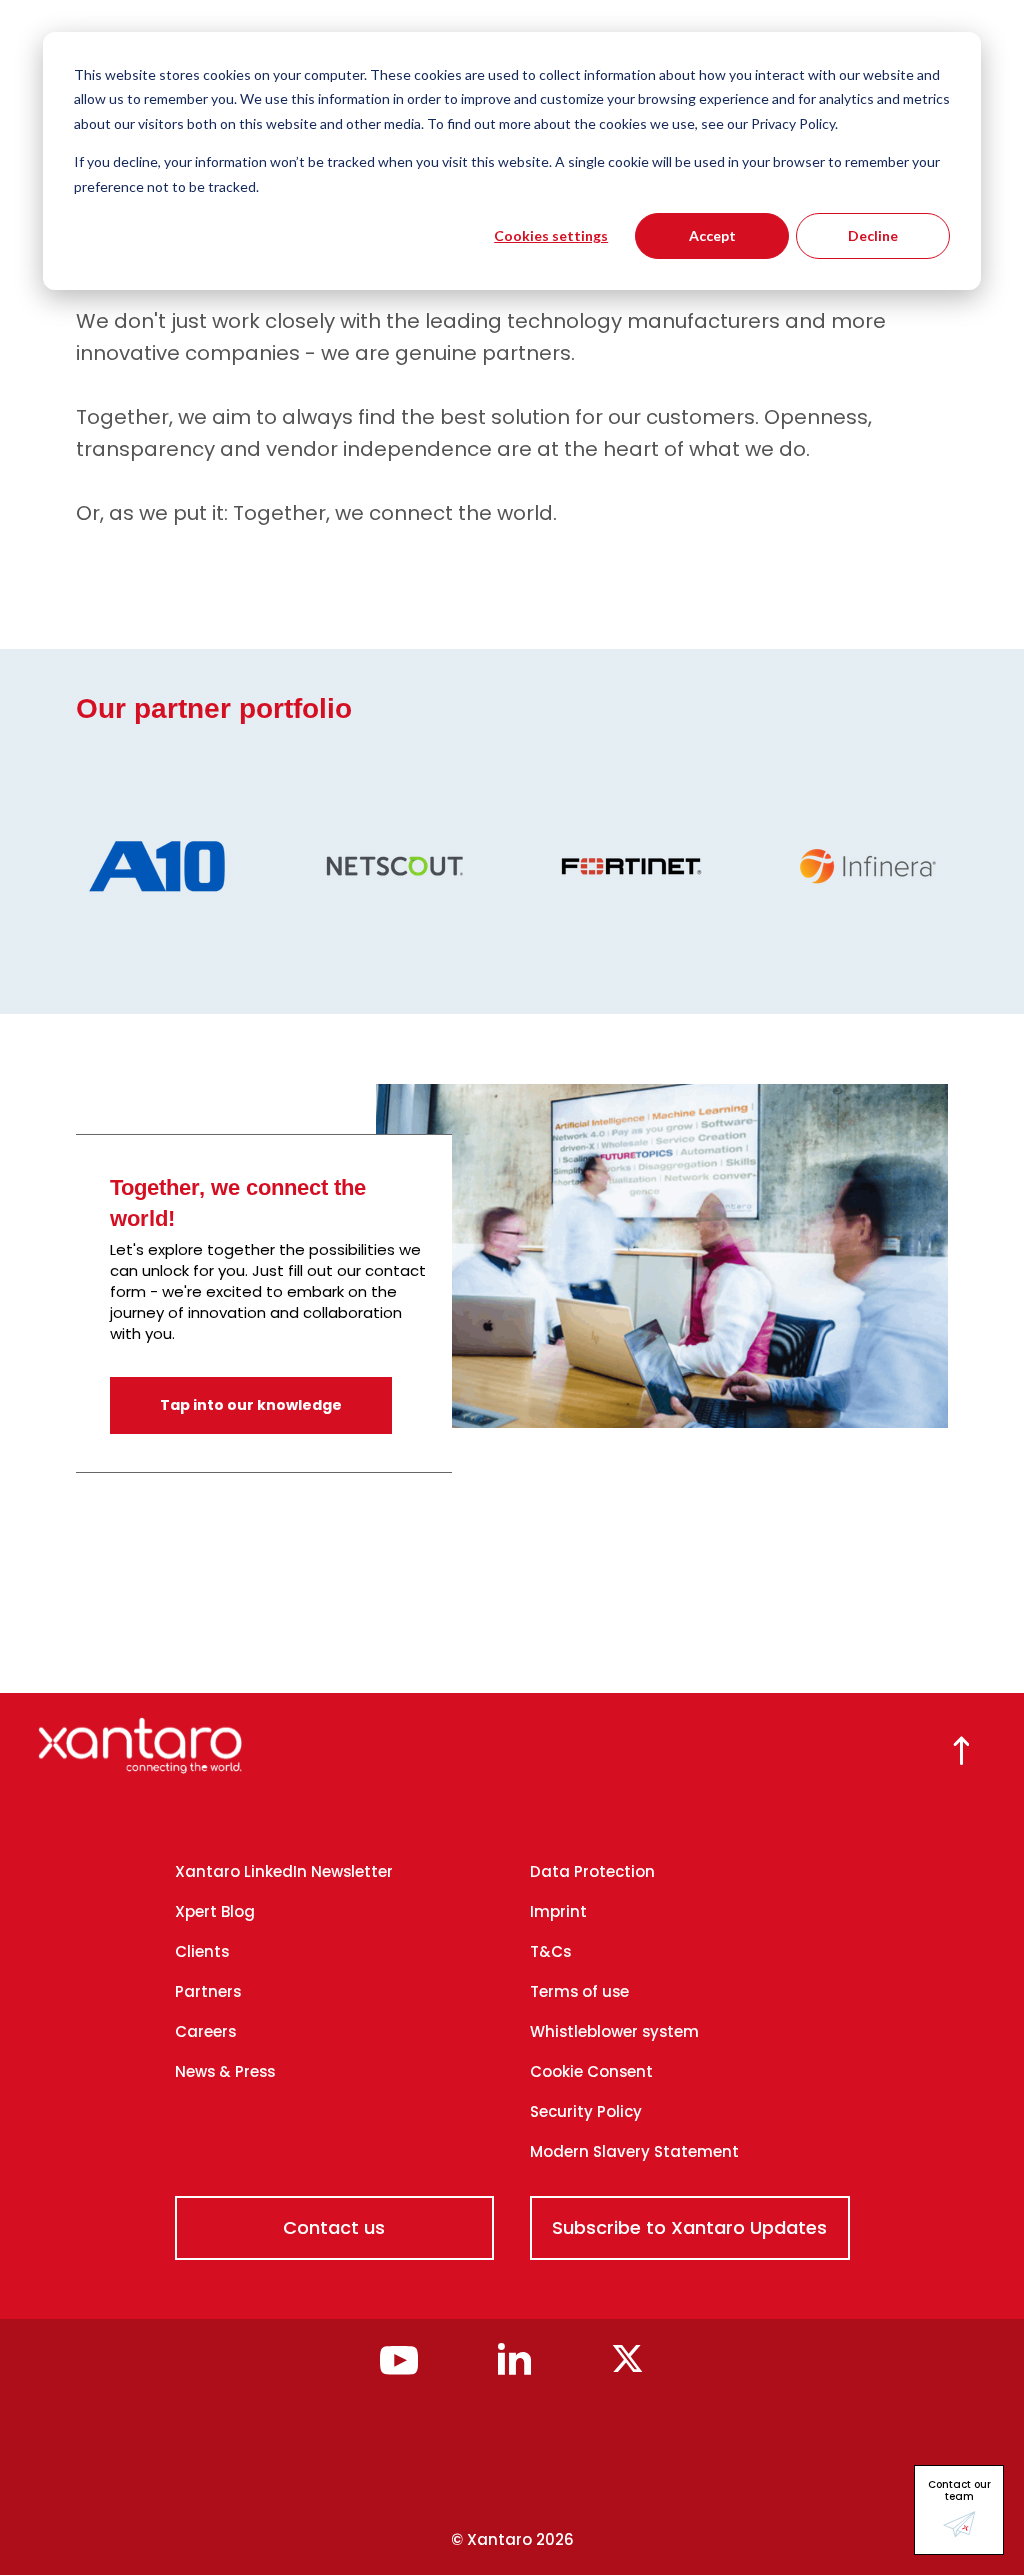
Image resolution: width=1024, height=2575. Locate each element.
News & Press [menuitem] (225, 2071)
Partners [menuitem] (208, 1991)
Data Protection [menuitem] (592, 1871)
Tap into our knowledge (251, 1405)
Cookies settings (551, 235)
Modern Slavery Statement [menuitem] (634, 2151)
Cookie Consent (591, 2071)
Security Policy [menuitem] (586, 2111)
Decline (873, 235)
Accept (712, 235)
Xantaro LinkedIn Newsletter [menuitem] (284, 1871)
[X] (627, 2369)
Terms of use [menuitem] (579, 1991)
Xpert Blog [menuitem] (215, 1911)
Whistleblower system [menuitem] (614, 2031)
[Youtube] (399, 2369)
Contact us (334, 2227)
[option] (126, 866)
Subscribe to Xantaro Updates (689, 2227)
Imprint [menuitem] (558, 1911)
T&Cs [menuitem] (550, 1951)
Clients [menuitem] (202, 1951)
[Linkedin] (514, 2369)
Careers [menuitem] (205, 2031)
